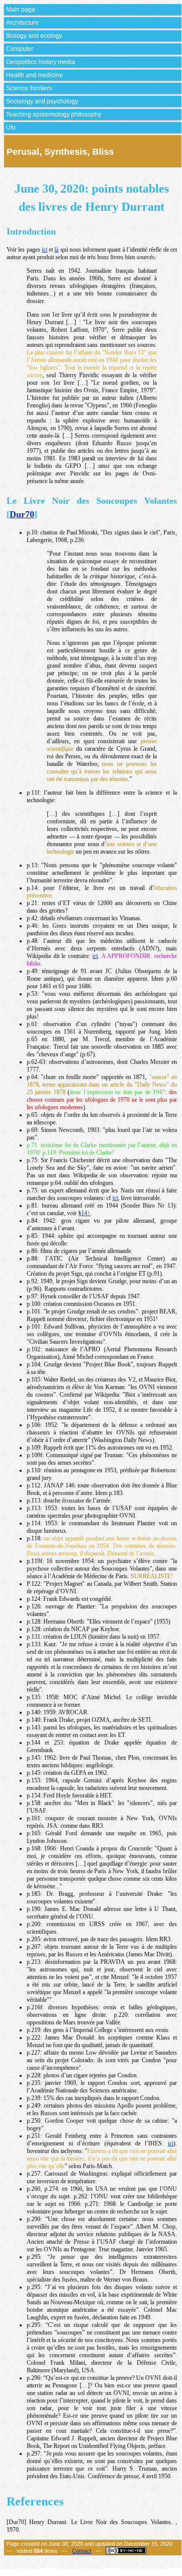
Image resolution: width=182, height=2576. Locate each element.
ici (45, 250)
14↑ (86, 1213)
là (56, 250)
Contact (82, 2551)
